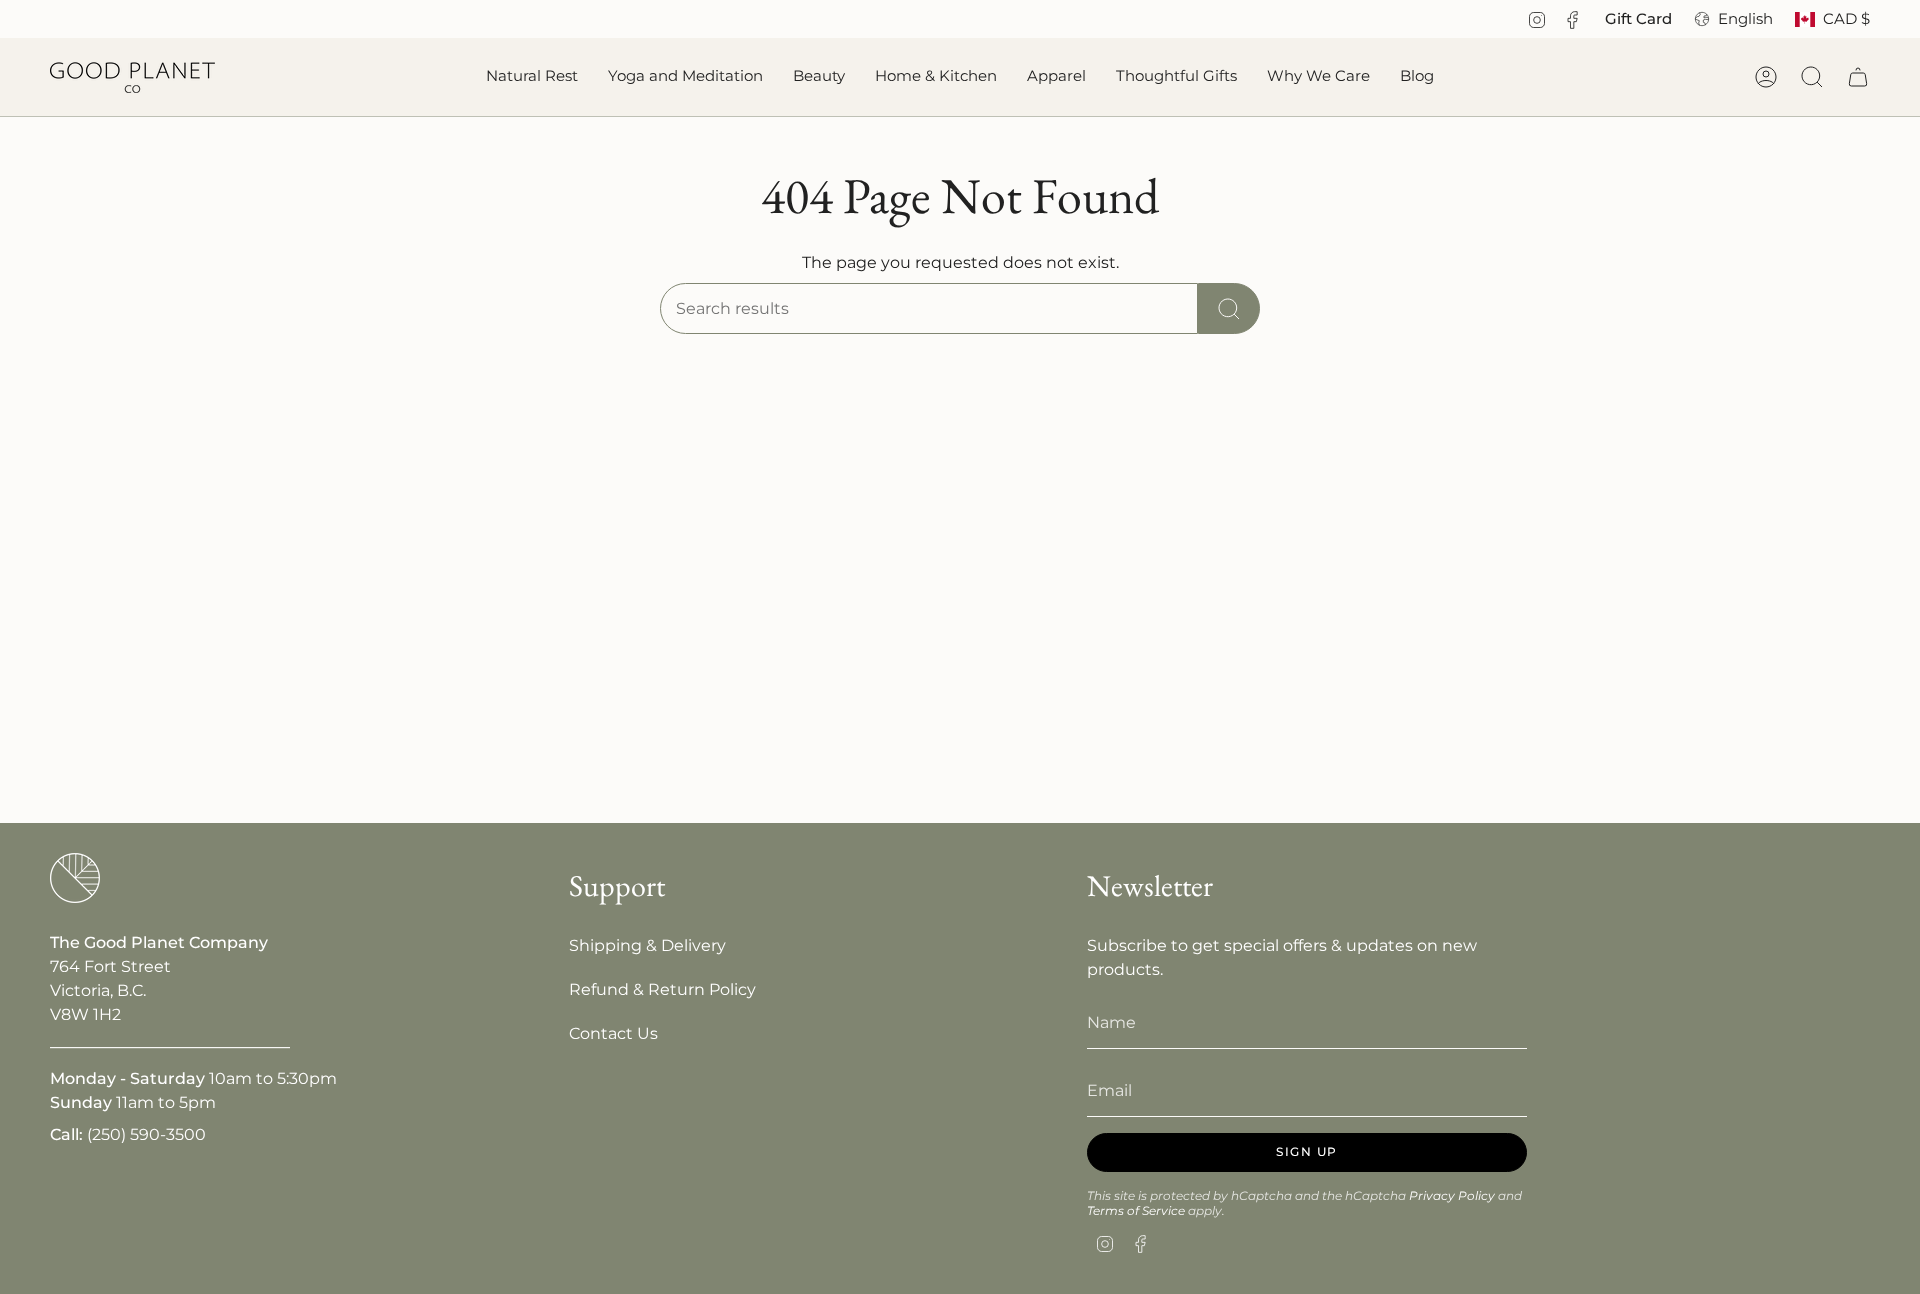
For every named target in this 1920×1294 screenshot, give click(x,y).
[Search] (1229, 308)
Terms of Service (1136, 1210)
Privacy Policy (1452, 1195)
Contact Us (613, 1033)
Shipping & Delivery (647, 945)
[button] (532, 77)
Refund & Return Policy (662, 989)
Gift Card (1638, 19)
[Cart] (1858, 77)
